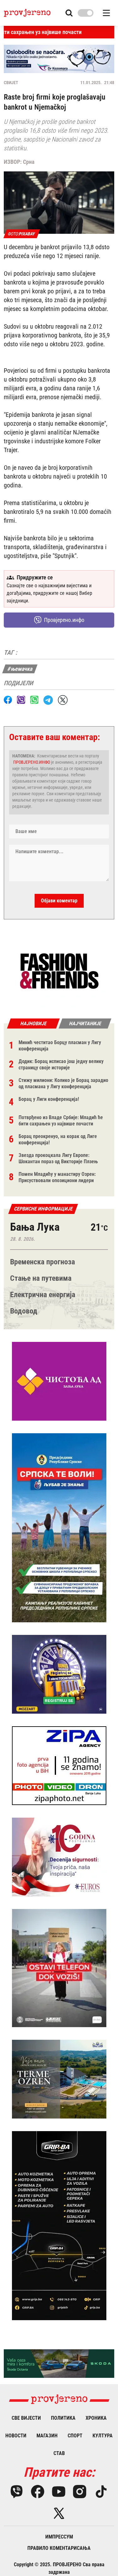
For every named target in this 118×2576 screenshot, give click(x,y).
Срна (29, 162)
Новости (16, 2436)
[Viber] (17, 2492)
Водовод (24, 1311)
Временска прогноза (42, 1262)
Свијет (11, 83)
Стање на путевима (41, 1278)
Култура (103, 2436)
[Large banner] (59, 59)
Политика (63, 2418)
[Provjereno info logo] (27, 13)
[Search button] (69, 13)
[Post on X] (63, 700)
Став (59, 2453)
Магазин (47, 2436)
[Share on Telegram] (48, 700)
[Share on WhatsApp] (34, 700)
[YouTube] (59, 2492)
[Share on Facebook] (8, 700)
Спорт (75, 2436)
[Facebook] (38, 2492)
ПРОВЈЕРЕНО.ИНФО (32, 762)
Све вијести (26, 2418)
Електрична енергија (43, 1295)
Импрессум (59, 2537)
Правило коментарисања (59, 2548)
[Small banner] (59, 971)
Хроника (96, 2418)
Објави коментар (59, 901)
